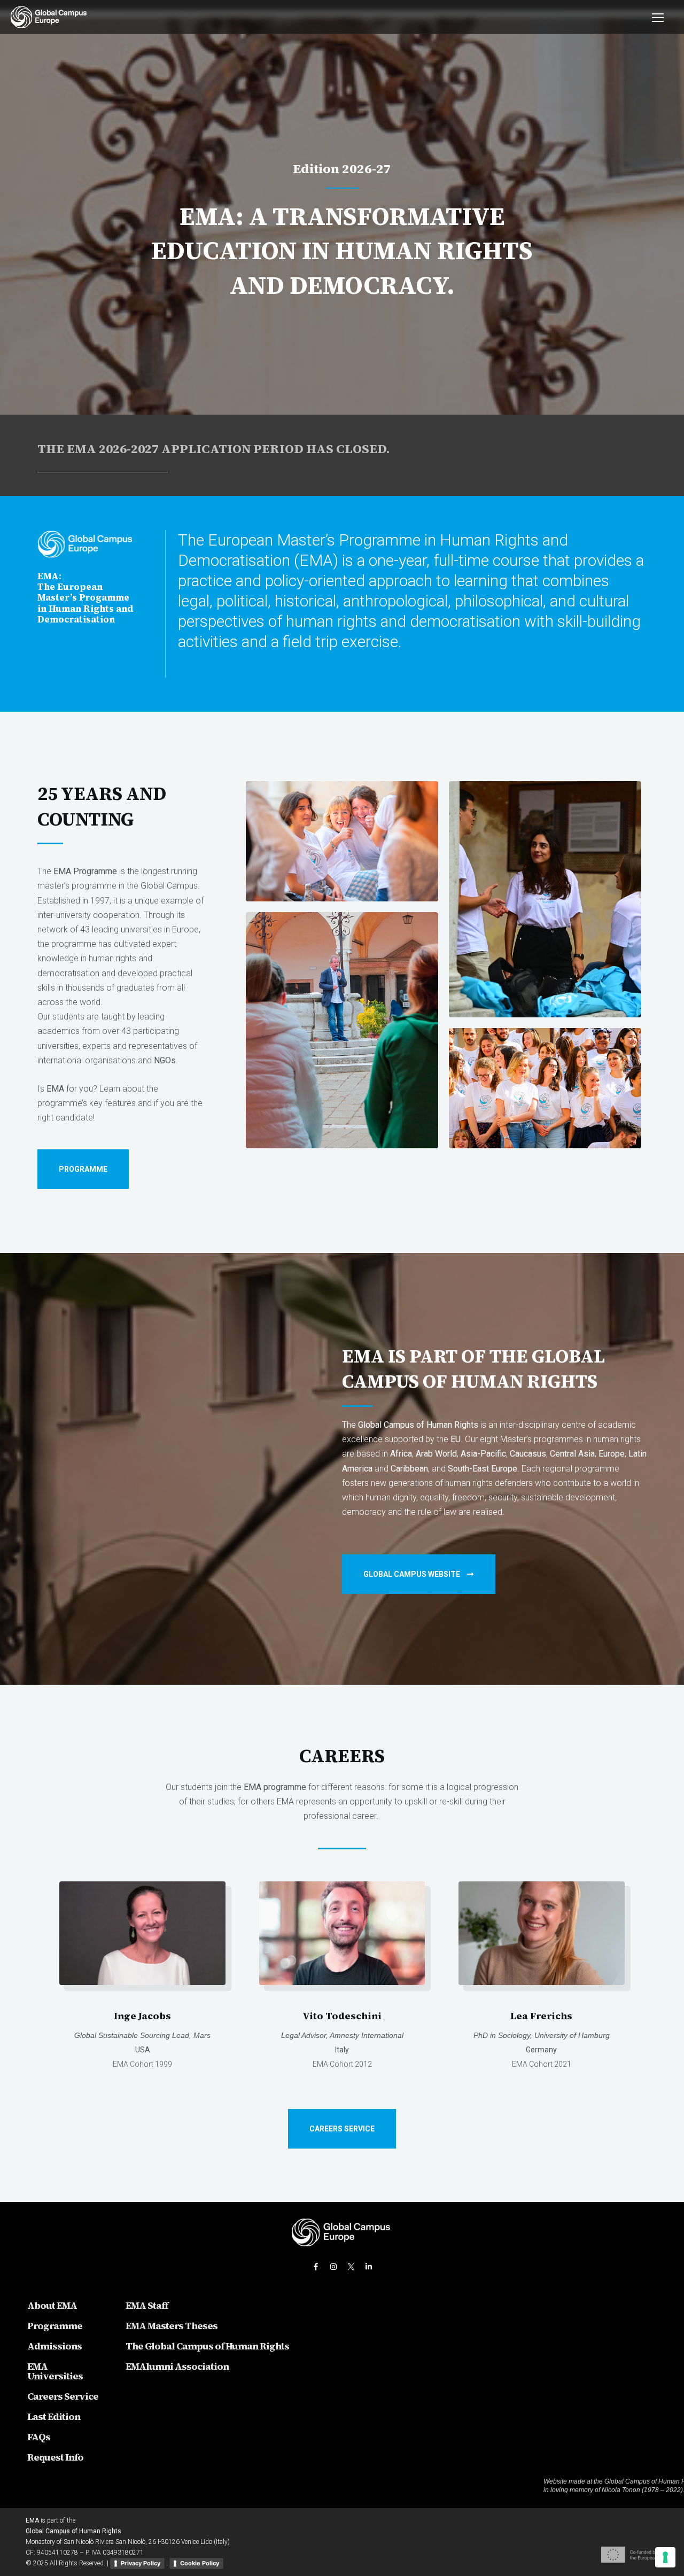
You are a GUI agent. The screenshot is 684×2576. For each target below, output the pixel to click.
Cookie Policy (200, 2563)
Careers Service (63, 2396)
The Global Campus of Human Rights (207, 2346)
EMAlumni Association (177, 2366)
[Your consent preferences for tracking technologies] (665, 2557)
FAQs (39, 2437)
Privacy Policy (141, 2563)
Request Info (55, 2457)
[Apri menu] (652, 17)
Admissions (55, 2346)
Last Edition (54, 2417)
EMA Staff (147, 2305)
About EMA (52, 2305)
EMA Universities (55, 2371)
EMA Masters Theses (172, 2326)
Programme (55, 2326)
